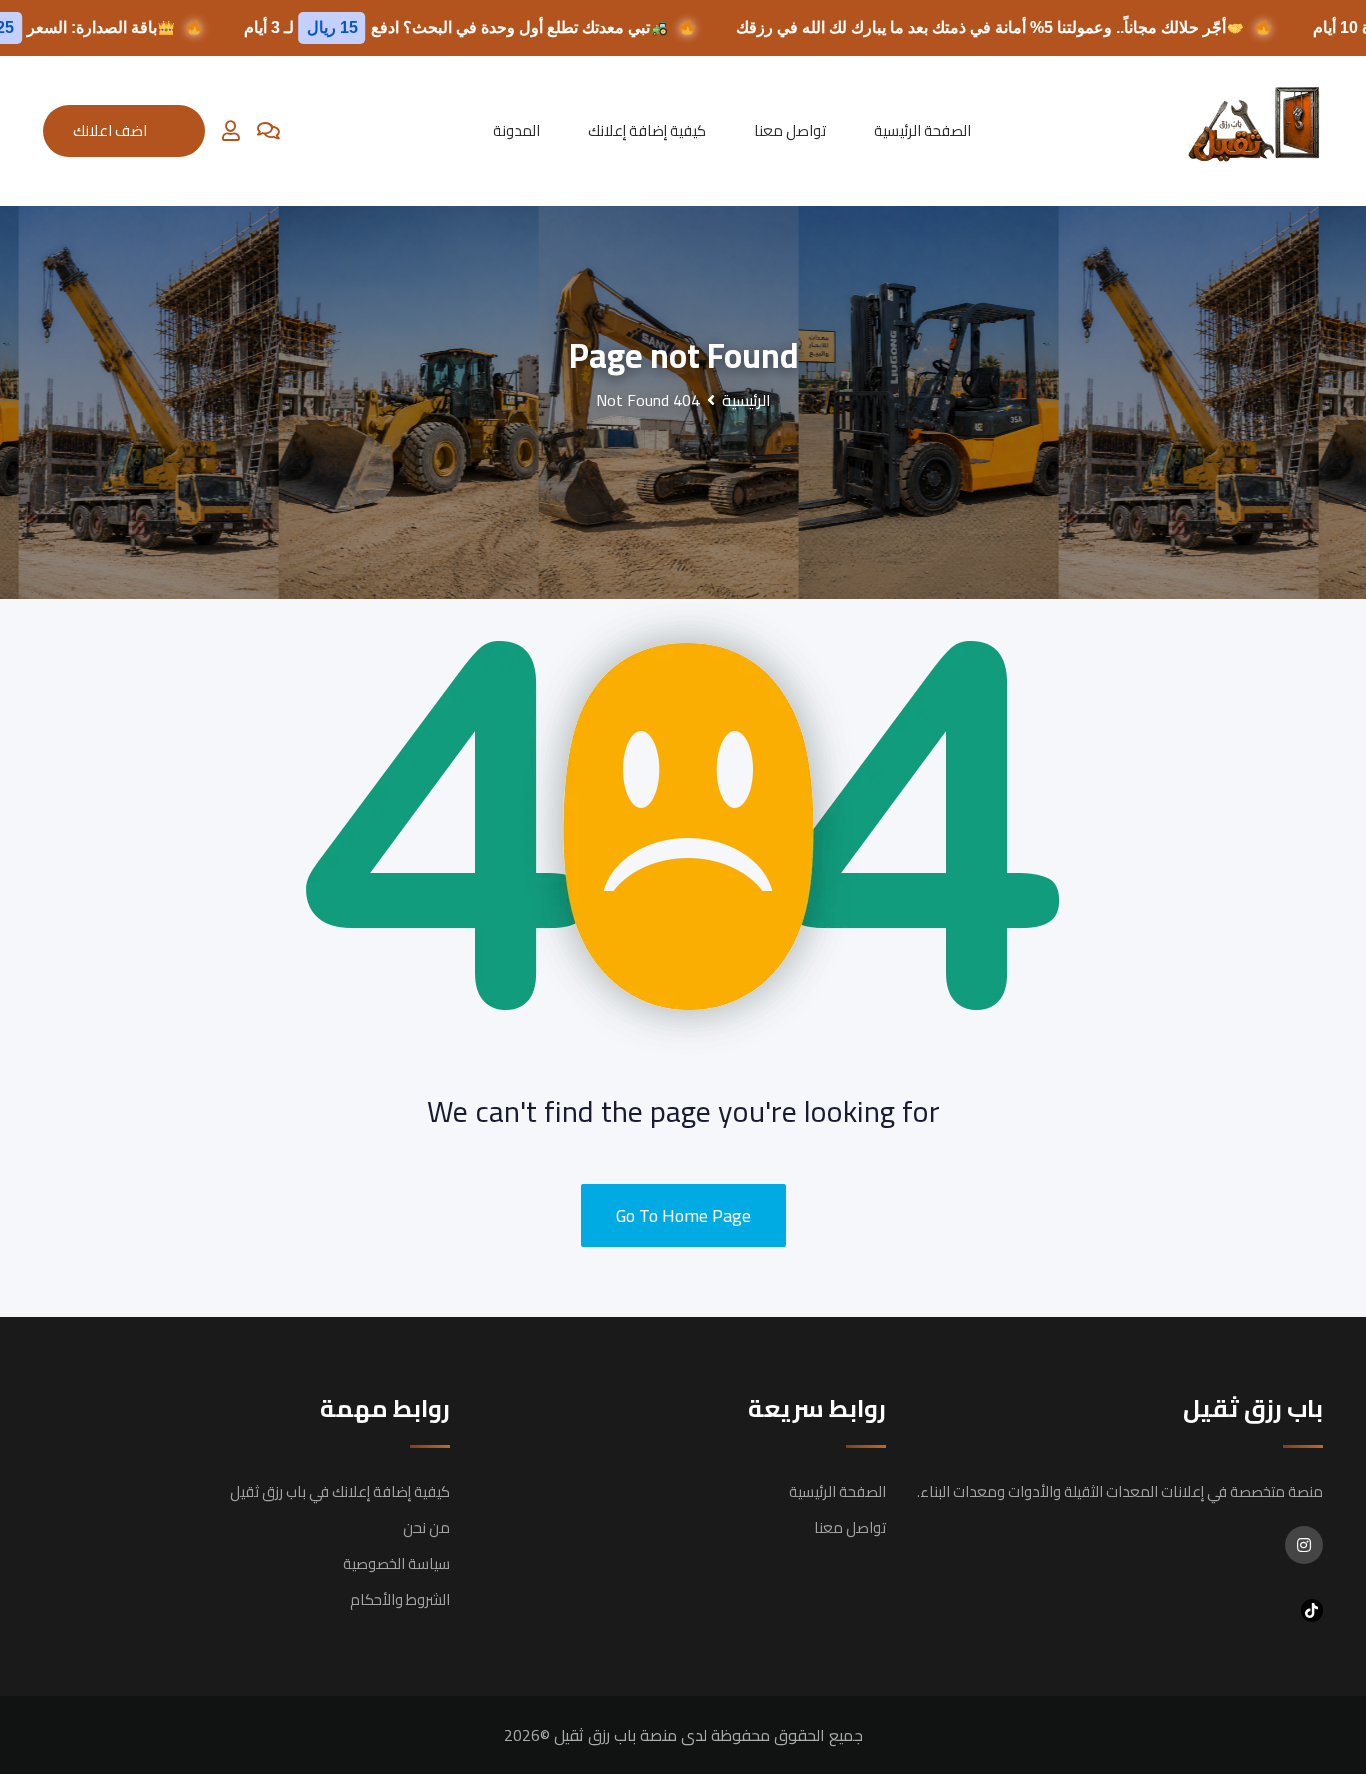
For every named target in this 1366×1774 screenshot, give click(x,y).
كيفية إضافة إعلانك (647, 130)
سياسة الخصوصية (396, 1563)
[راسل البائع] (268, 131)
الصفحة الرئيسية (922, 130)
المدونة (516, 130)
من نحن (426, 1527)
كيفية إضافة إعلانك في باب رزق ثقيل (340, 1491)
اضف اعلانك (110, 130)
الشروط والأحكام (400, 1599)
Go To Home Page (683, 1215)
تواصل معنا (790, 130)
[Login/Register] (231, 131)
